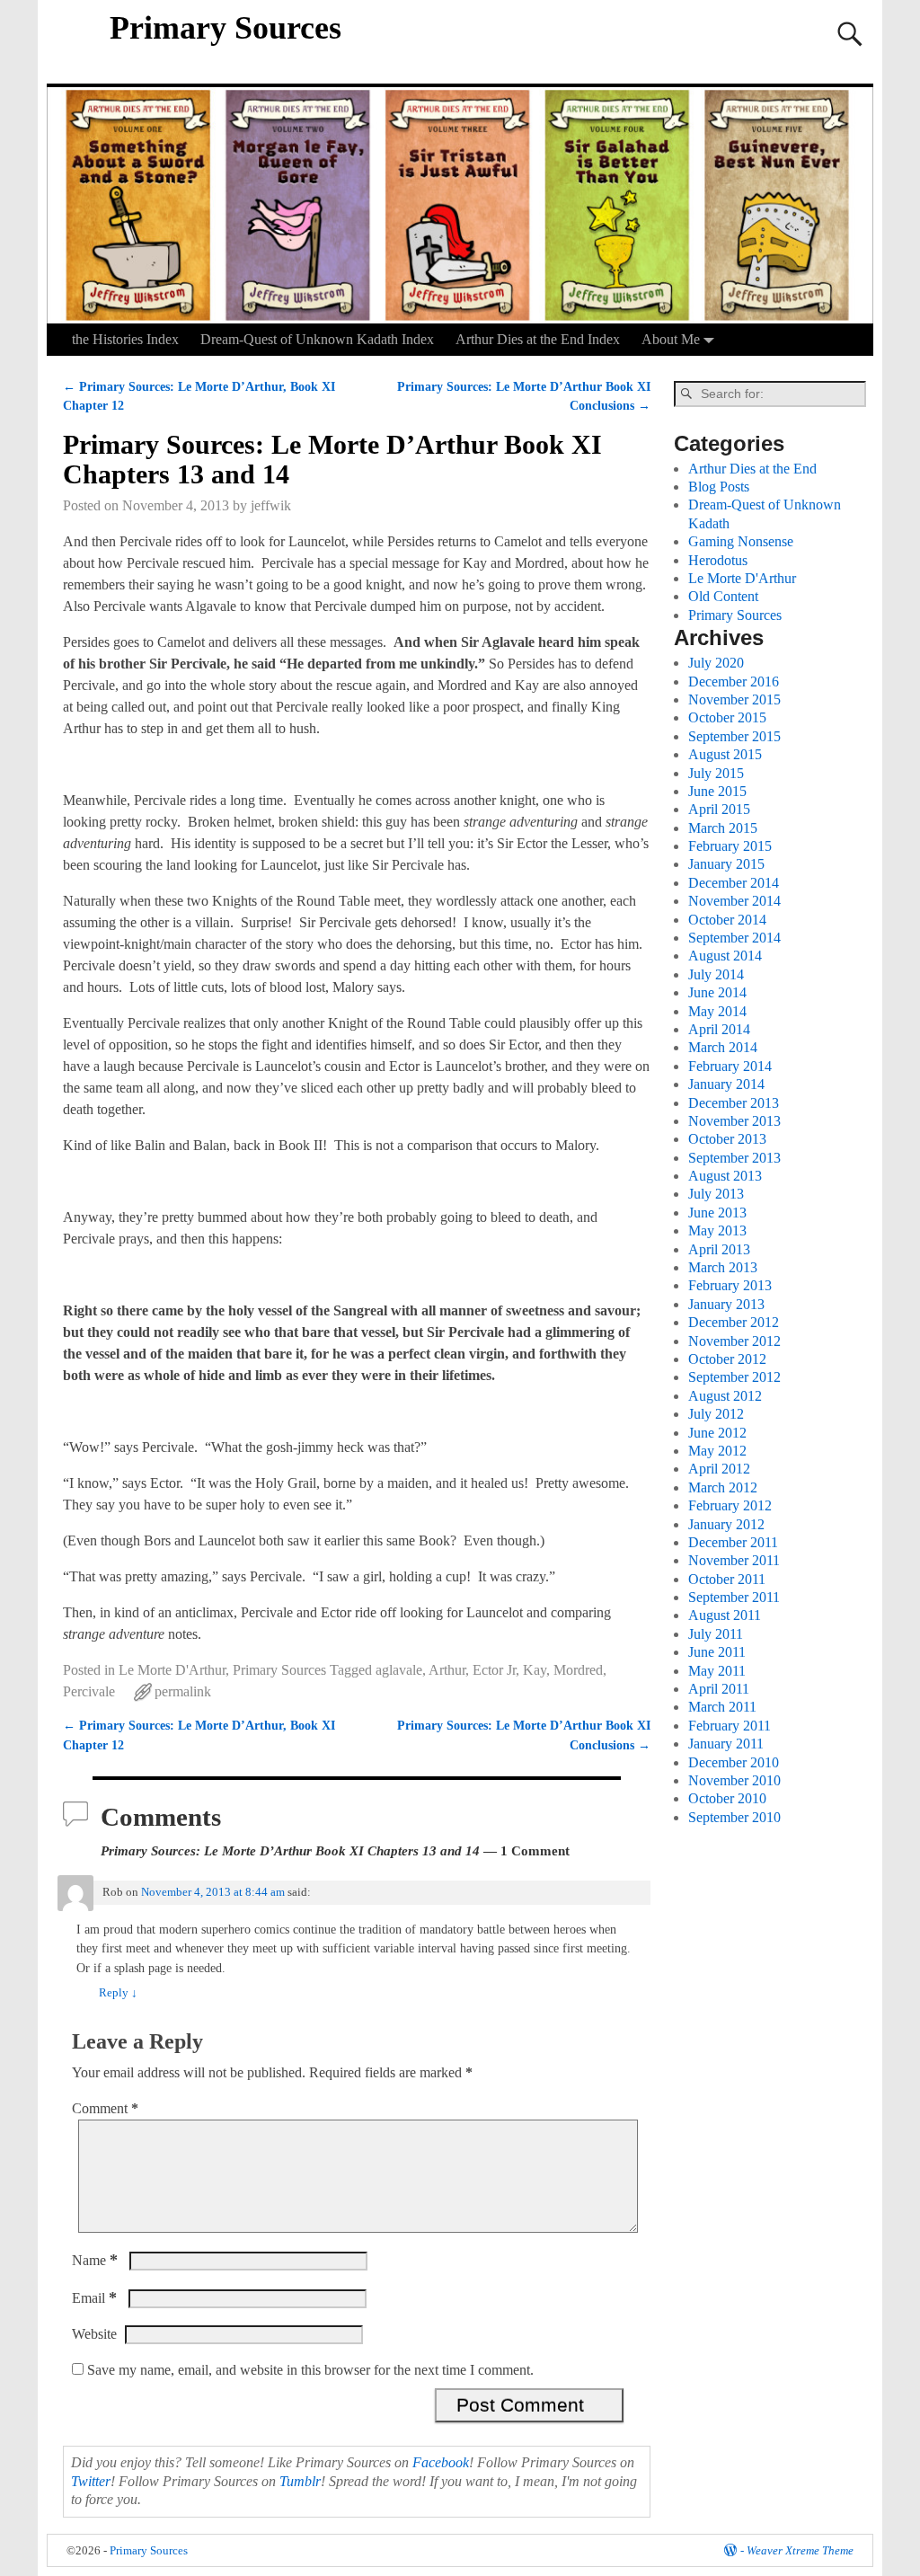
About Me (671, 339)
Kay (535, 1670)
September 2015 (734, 736)
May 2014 (717, 1011)
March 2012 (723, 1487)
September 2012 (734, 1377)
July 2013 (716, 1194)
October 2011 (727, 1579)
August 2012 (725, 1396)
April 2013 (719, 1249)
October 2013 (727, 1139)
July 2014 (716, 974)
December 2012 (734, 1322)
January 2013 (726, 1304)
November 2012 (734, 1341)
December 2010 (734, 1762)
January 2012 (726, 1524)
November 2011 (734, 1560)
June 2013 (717, 1213)
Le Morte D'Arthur (172, 1670)
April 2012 (719, 1469)
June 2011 (717, 1652)
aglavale (399, 1670)
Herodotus (718, 560)
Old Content (723, 596)
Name (95, 2260)
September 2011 (734, 1597)
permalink (183, 1691)
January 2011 (726, 1744)
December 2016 (734, 682)
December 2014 (734, 883)
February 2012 (730, 1505)
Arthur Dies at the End (752, 469)
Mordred (578, 1670)
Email (94, 2298)
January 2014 (726, 1084)
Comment (105, 2108)
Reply (118, 1993)
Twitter (91, 2481)
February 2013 (730, 1285)
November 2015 (734, 699)
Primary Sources (226, 28)
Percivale (89, 1691)
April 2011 (719, 1689)
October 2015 (727, 717)
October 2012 (727, 1359)
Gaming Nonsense (741, 541)
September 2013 (734, 1158)
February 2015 (730, 846)
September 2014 (734, 938)
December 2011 (733, 1542)
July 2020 (716, 663)
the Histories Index (125, 339)
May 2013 (717, 1230)
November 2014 (734, 901)
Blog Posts (719, 487)
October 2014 (727, 920)
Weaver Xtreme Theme (800, 2550)
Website (94, 2334)
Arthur (447, 1670)
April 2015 (719, 809)
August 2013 (725, 1176)
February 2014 (730, 1066)
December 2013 (734, 1103)
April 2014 (719, 1029)
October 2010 (727, 1798)
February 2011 (730, 1726)
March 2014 (723, 1047)
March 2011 (722, 1707)
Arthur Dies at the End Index (538, 339)
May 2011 (717, 1671)
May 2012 (717, 1451)
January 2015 (726, 864)
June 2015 (717, 791)
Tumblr (300, 2481)
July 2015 (716, 773)
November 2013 (734, 1121)
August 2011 (725, 1615)
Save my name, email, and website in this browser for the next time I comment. (310, 2370)
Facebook (441, 2462)
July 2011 (716, 1634)
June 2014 (717, 992)
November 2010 (734, 1780)
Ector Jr (494, 1670)
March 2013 (723, 1267)
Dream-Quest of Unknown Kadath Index (317, 339)
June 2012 (717, 1433)
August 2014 (725, 956)
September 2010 (734, 1817)
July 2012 (716, 1414)
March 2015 (723, 828)
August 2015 (725, 754)
